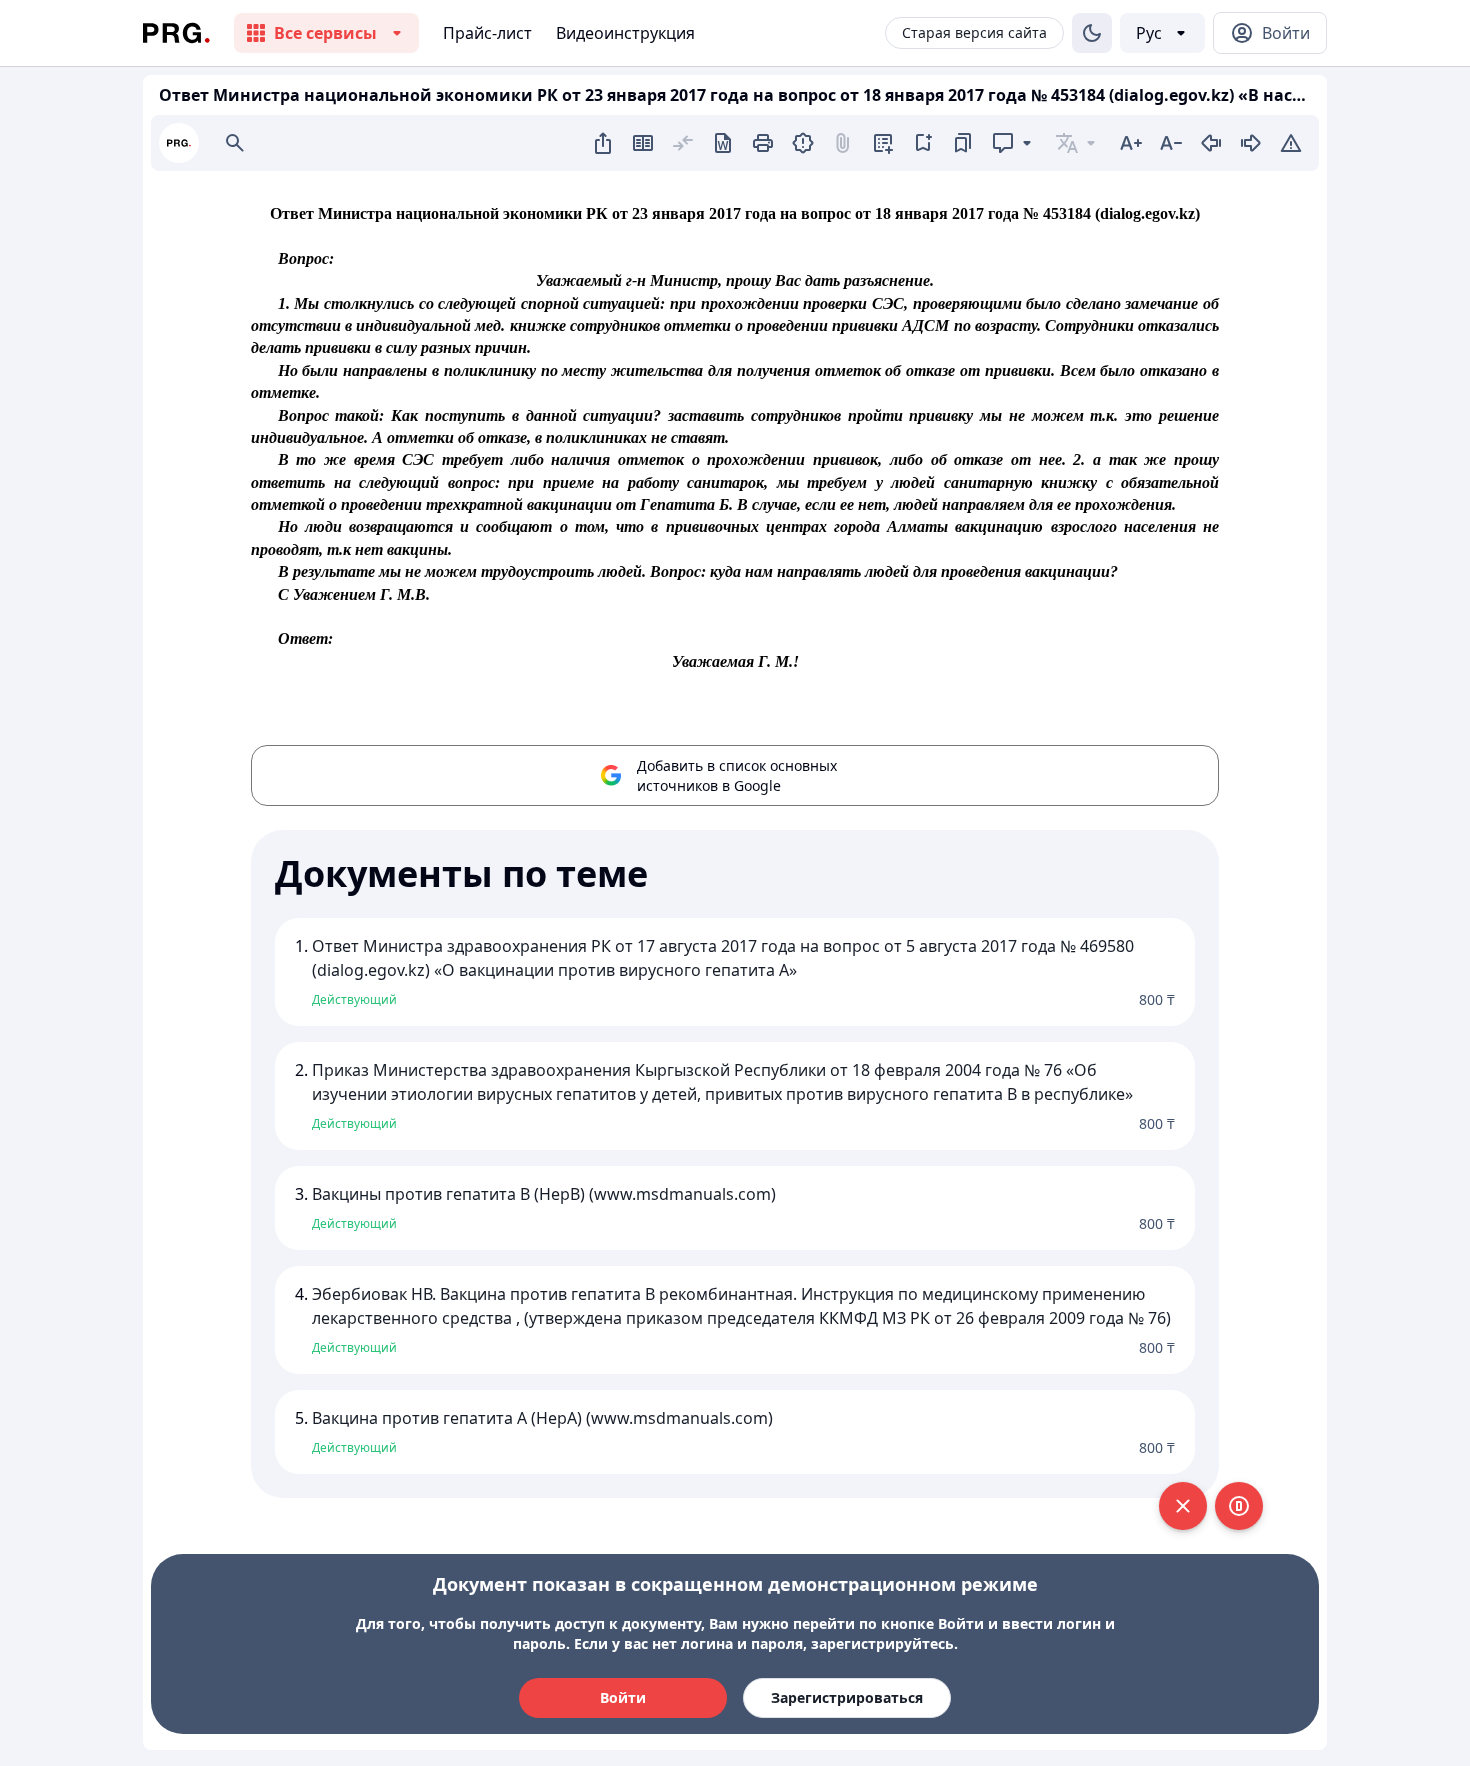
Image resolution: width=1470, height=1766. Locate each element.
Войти (623, 1697)
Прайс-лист (487, 33)
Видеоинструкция (625, 33)
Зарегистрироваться (847, 1697)
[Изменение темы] (1092, 33)
